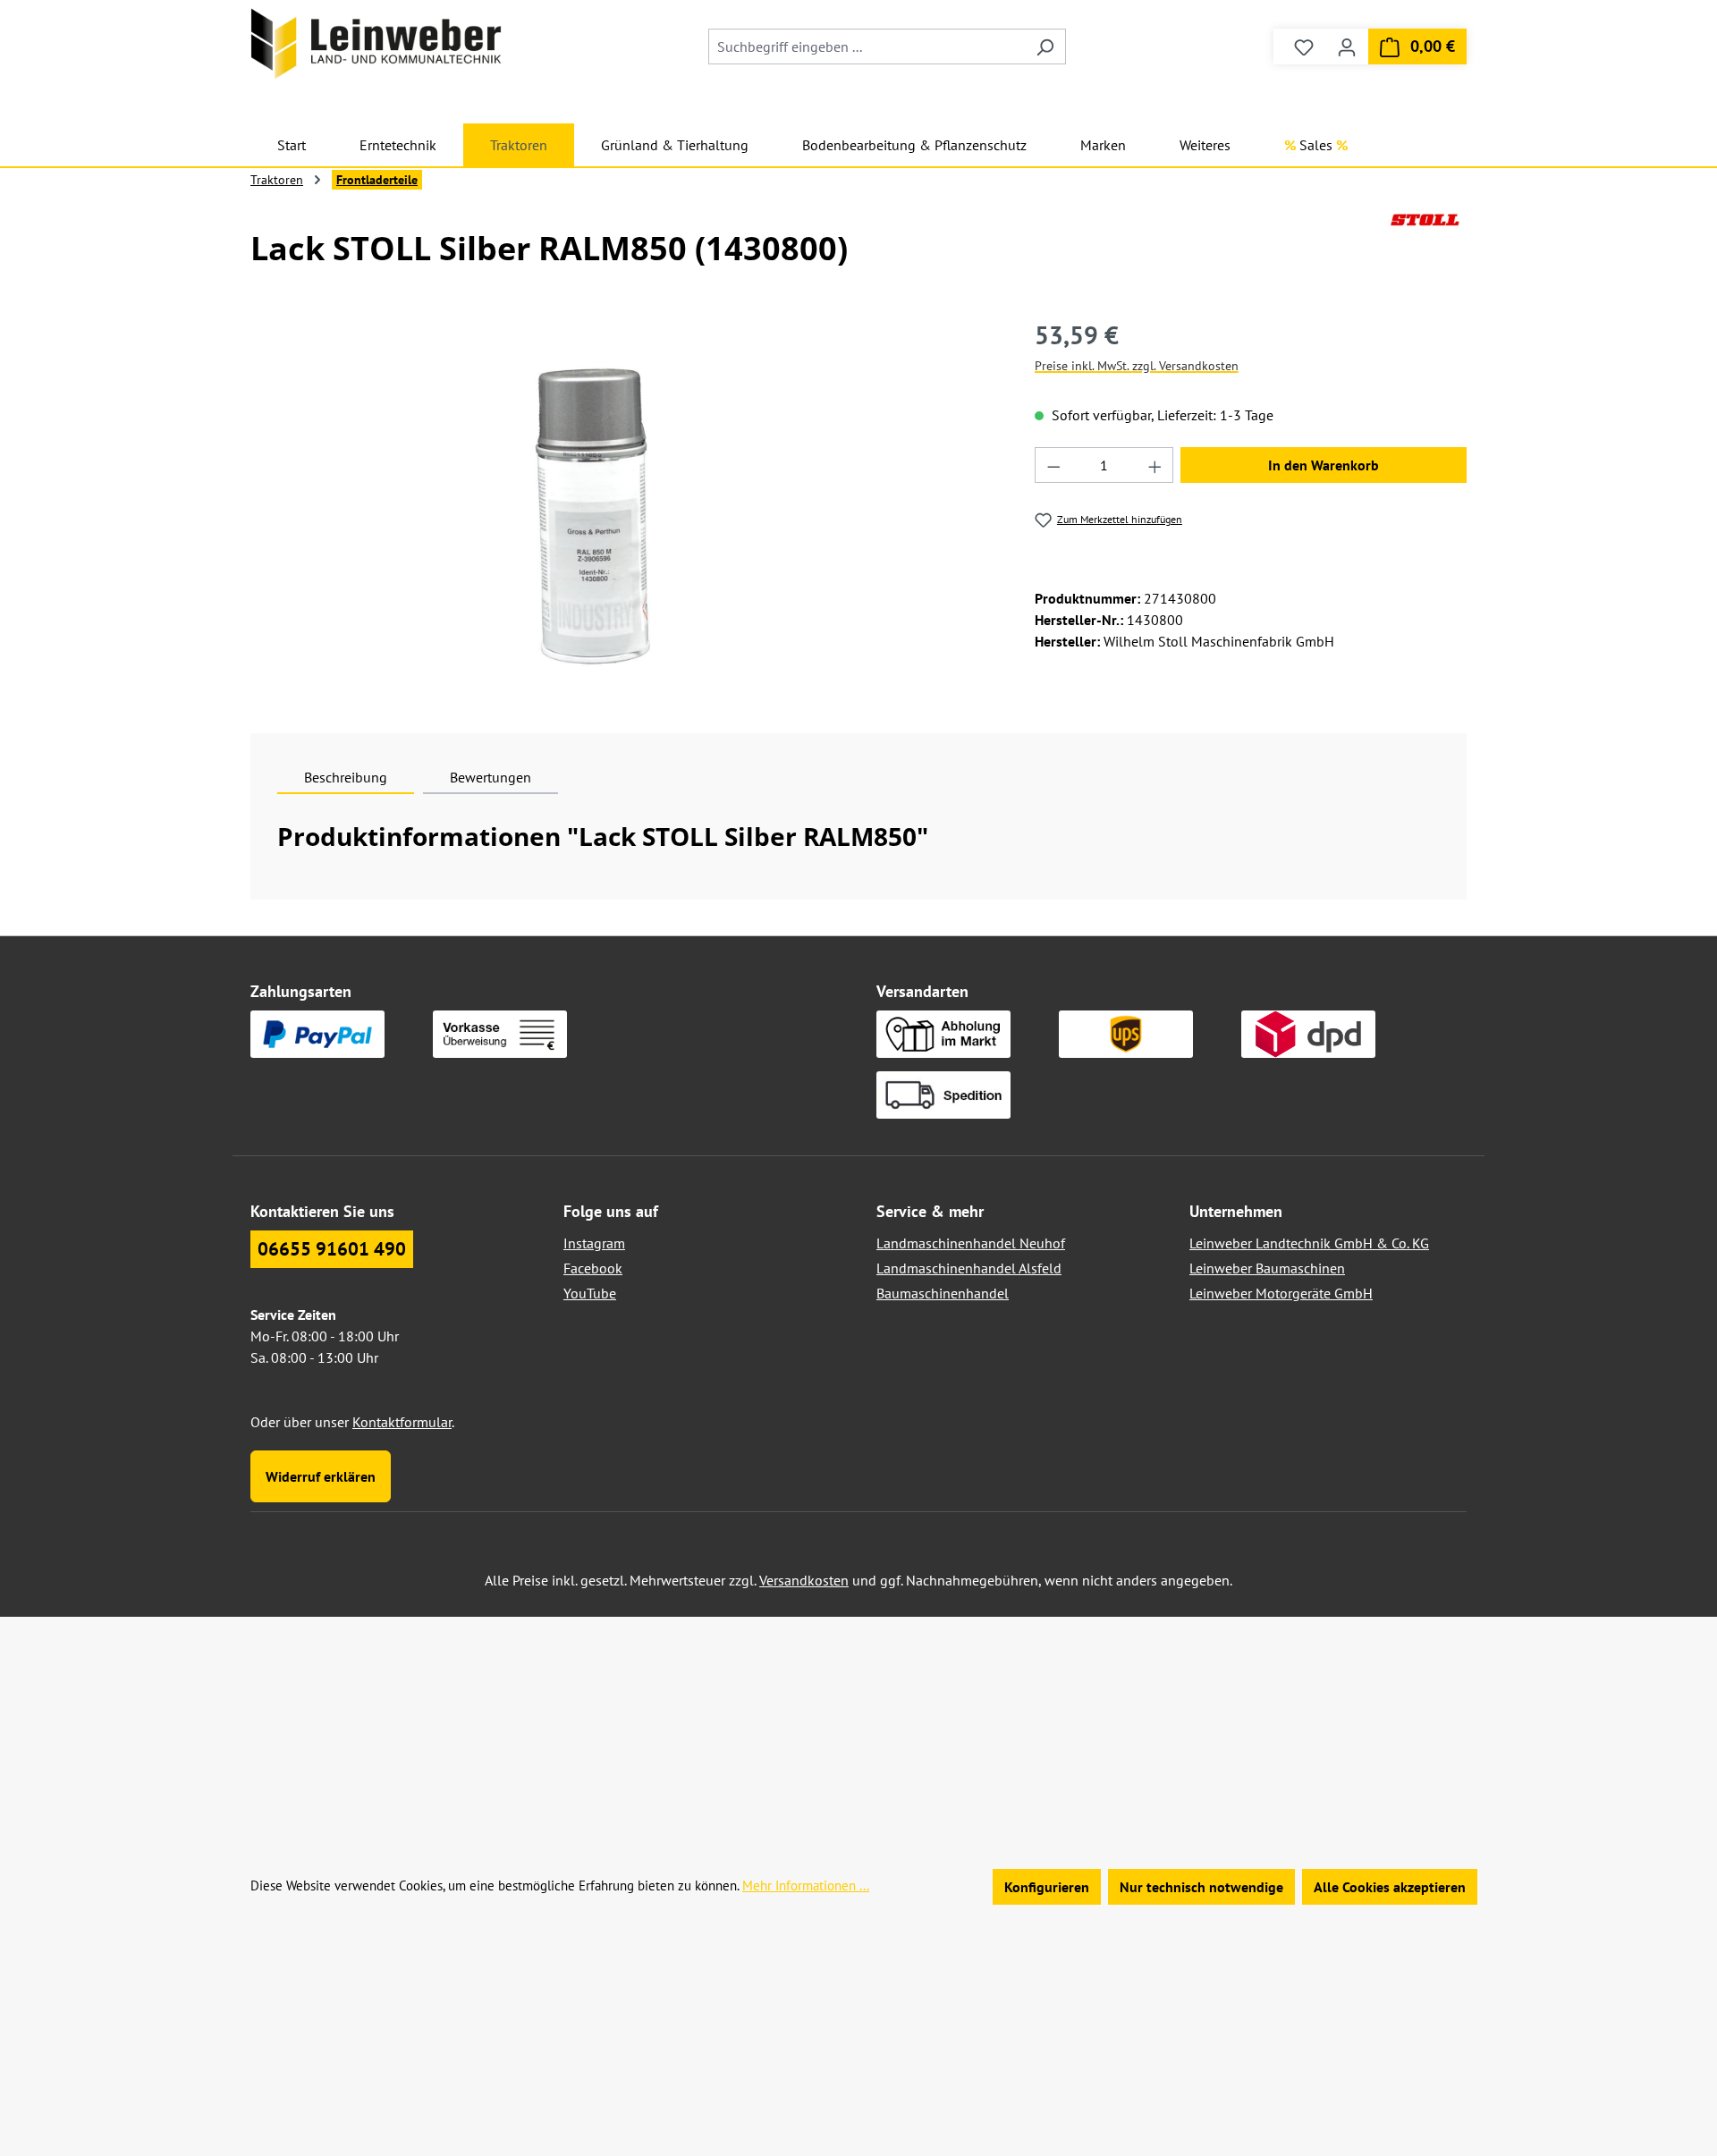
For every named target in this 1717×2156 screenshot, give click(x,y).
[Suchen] (1045, 47)
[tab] (346, 777)
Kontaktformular (402, 1422)
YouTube (590, 1293)
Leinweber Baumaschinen (1267, 1268)
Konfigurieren (1047, 1887)
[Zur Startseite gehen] (376, 43)
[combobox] (867, 47)
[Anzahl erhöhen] (1155, 465)
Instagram (594, 1243)
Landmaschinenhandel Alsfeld (969, 1268)
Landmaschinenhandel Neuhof (971, 1243)
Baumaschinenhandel (943, 1293)
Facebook (593, 1268)
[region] (598, 509)
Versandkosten (804, 1580)
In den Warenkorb (1324, 465)
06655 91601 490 (332, 1249)
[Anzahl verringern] (1053, 465)
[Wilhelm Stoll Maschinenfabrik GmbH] (1425, 242)
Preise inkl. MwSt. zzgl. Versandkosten (1137, 366)
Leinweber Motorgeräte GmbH (1281, 1293)
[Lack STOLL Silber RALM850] (597, 509)
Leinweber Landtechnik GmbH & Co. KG (1309, 1243)
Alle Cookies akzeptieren (1390, 1887)
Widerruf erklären (321, 1476)
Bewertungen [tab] (491, 777)
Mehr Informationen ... (806, 1885)
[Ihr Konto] (1347, 47)
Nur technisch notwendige (1201, 1887)
